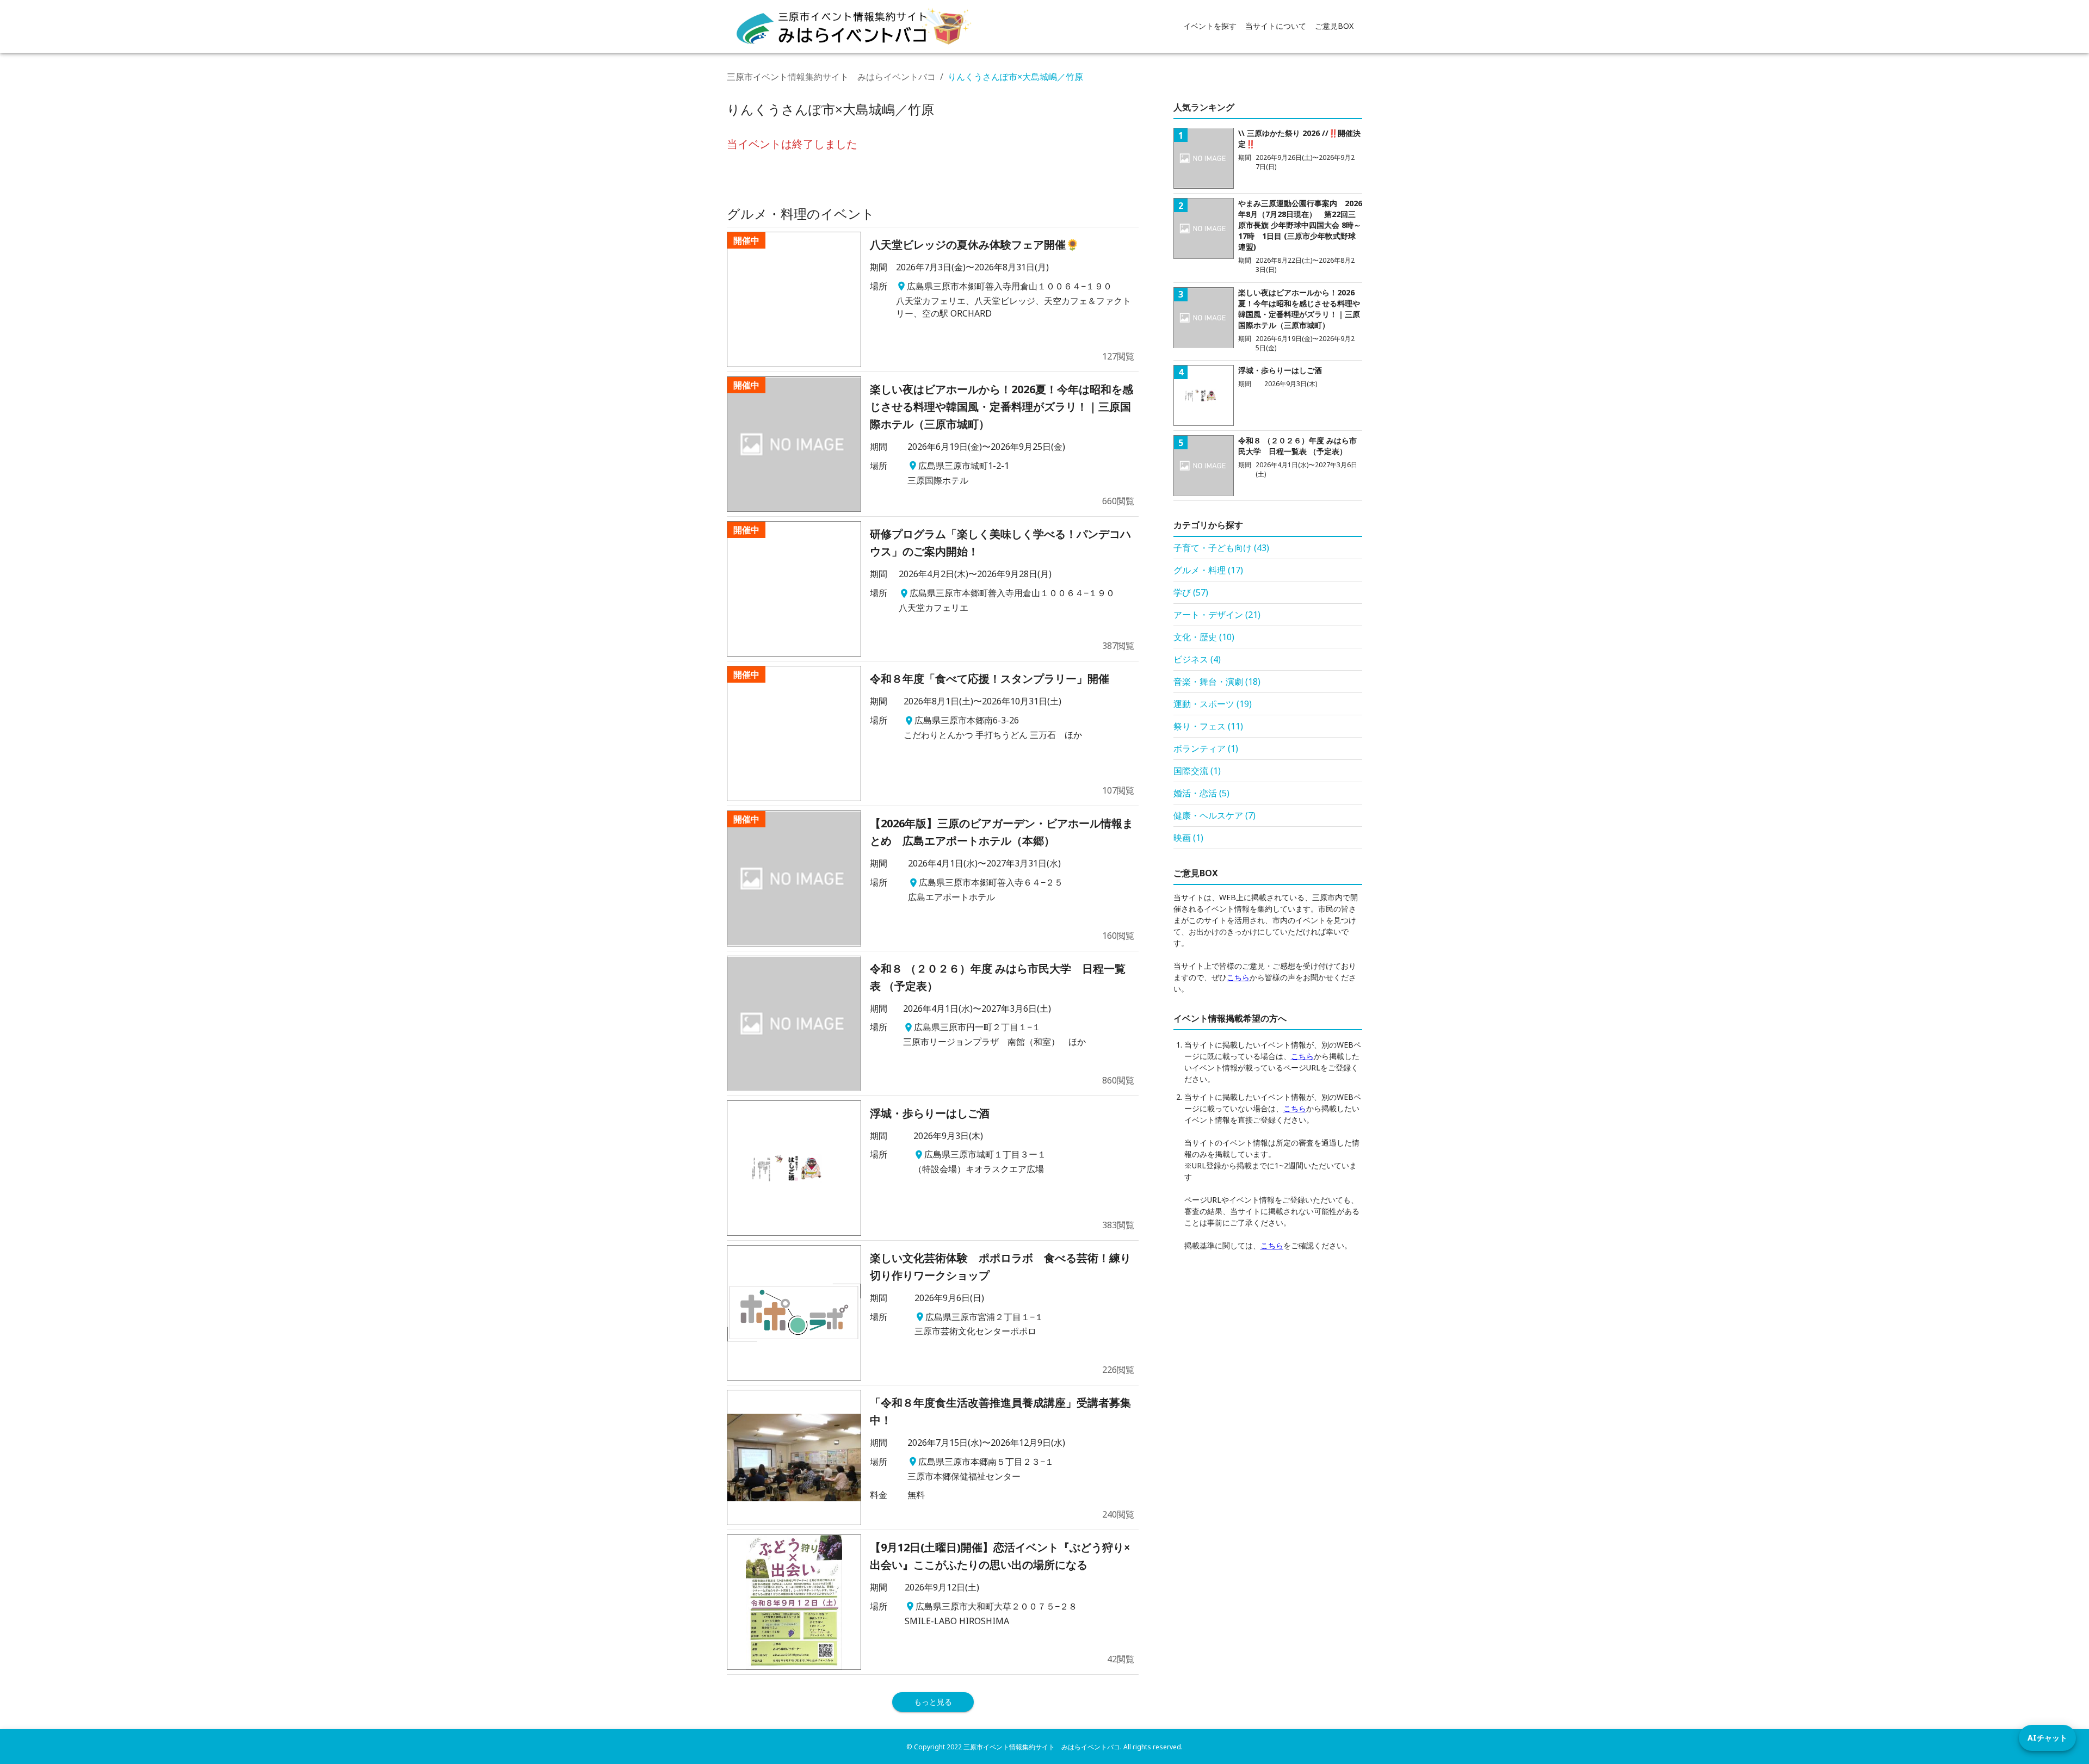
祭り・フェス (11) (1208, 726)
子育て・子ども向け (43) (1221, 548)
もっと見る (933, 1702)
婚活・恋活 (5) (1201, 793)
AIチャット (2047, 1738)
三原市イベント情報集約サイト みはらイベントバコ (831, 77)
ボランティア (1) (1206, 748)
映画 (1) (1188, 838)
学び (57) (1191, 592)
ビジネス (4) (1197, 659)
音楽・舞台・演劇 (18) (1217, 682)
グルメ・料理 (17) (1208, 570)
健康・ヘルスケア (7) (1215, 815)
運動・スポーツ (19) (1213, 704)
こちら (1238, 977)
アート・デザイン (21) (1217, 615)
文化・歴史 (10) (1204, 637)
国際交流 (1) (1197, 771)
